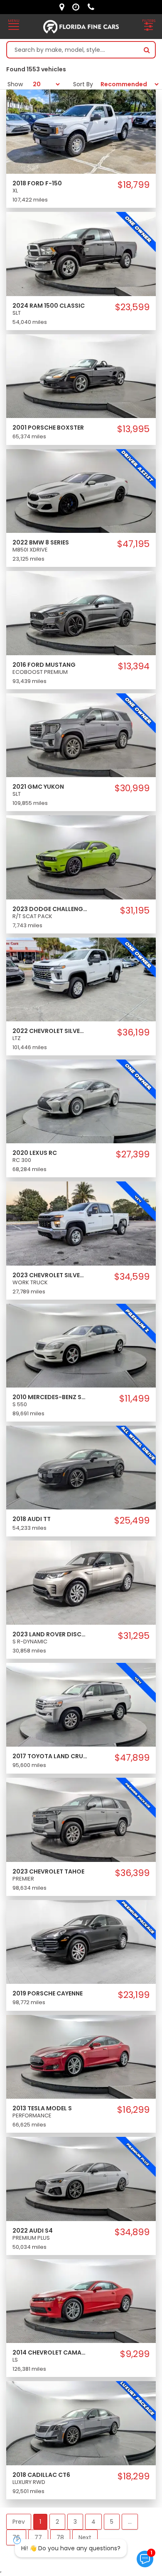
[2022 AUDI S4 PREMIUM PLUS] (81, 2178)
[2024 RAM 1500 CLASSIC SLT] (81, 253)
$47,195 (133, 544)
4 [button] (93, 2522)
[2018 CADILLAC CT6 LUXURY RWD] (81, 2423)
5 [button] (112, 2522)
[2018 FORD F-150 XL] (81, 131)
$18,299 (134, 2476)
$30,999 (132, 788)
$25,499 (132, 1521)
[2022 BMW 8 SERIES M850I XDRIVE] (81, 491)
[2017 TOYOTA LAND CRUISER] (81, 1704)
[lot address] (64, 7)
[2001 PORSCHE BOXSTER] (81, 376)
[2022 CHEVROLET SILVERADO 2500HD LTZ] (81, 979)
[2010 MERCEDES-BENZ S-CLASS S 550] (81, 1345)
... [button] (130, 2522)
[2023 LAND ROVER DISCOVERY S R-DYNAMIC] (81, 1582)
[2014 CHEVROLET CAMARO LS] (81, 2301)
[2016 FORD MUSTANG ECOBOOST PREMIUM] (81, 612)
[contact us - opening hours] (78, 7)
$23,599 (132, 307)
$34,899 (132, 2232)
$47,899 (132, 1758)
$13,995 (133, 429)
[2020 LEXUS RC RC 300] (81, 1101)
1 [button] (40, 2522)
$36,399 (132, 1873)
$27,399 (133, 1154)
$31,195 (135, 911)
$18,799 (134, 185)
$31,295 (134, 1636)
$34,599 (132, 1277)
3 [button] (75, 2522)
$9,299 (135, 2354)
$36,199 (133, 1033)
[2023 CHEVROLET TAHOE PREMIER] (81, 1819)
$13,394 (134, 666)
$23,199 (134, 1995)
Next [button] (85, 2537)
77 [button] (38, 2537)
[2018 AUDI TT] (81, 1467)
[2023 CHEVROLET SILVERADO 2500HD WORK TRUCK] (81, 1223)
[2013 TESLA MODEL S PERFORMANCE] (81, 2056)
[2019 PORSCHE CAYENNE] (81, 1942)
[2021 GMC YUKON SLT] (81, 735)
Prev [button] (19, 2522)
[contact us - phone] (93, 7)
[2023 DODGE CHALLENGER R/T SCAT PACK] (81, 857)
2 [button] (57, 2522)
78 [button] (60, 2537)
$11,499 (134, 1399)
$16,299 (133, 2110)
